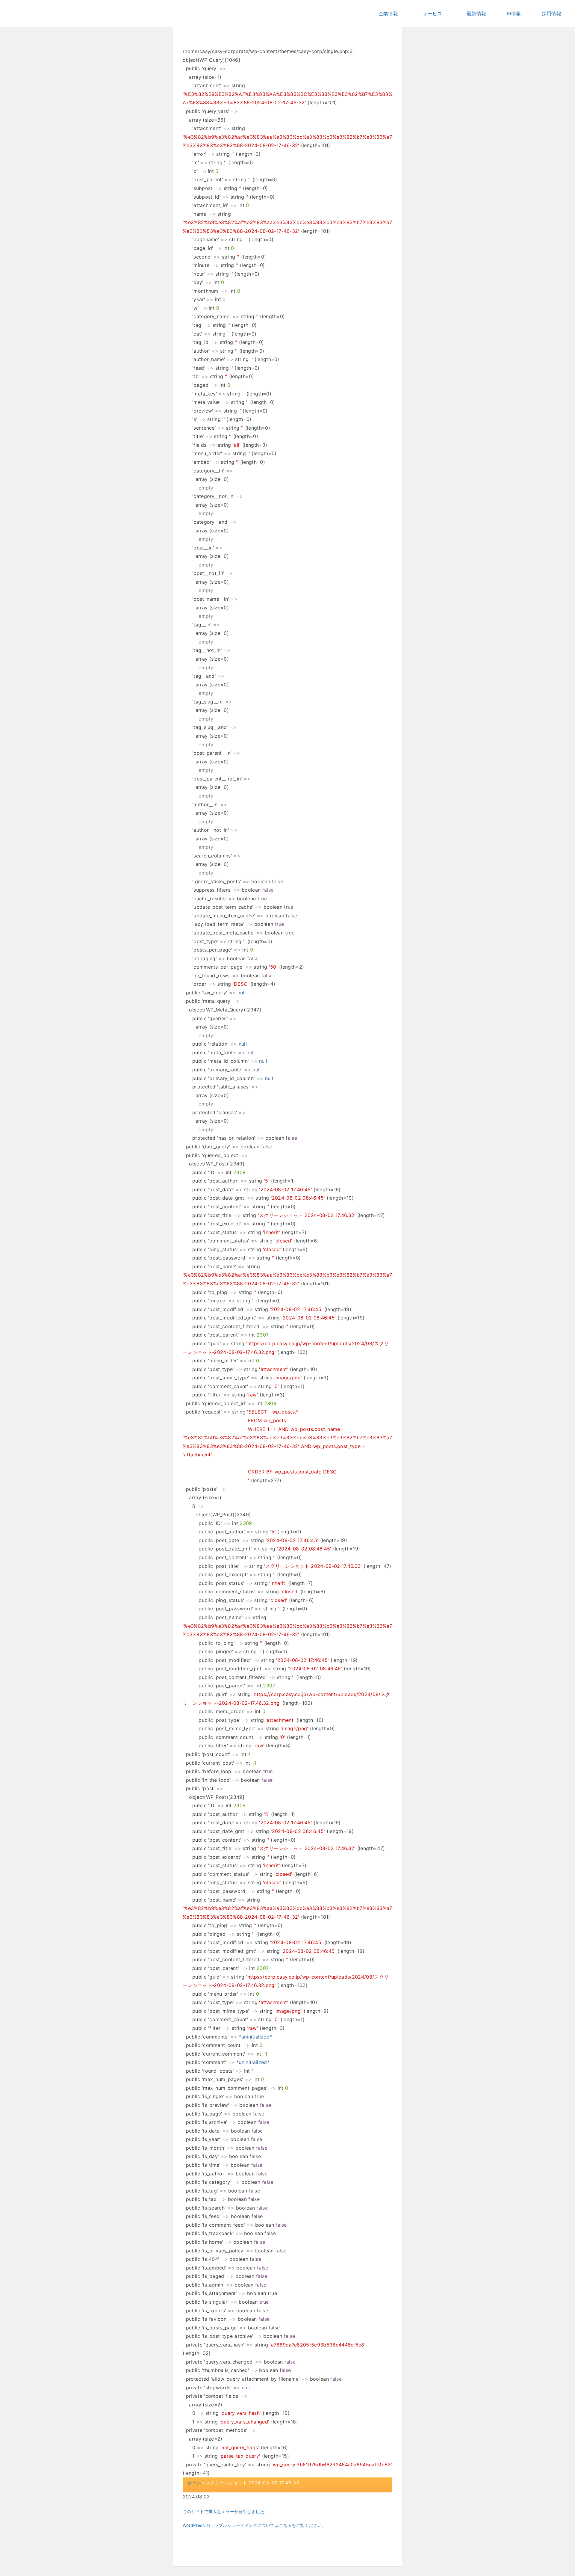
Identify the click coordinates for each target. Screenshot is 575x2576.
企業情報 (388, 13)
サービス (432, 13)
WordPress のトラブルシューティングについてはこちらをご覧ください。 (254, 2525)
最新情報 (476, 13)
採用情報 (551, 13)
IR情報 (514, 13)
